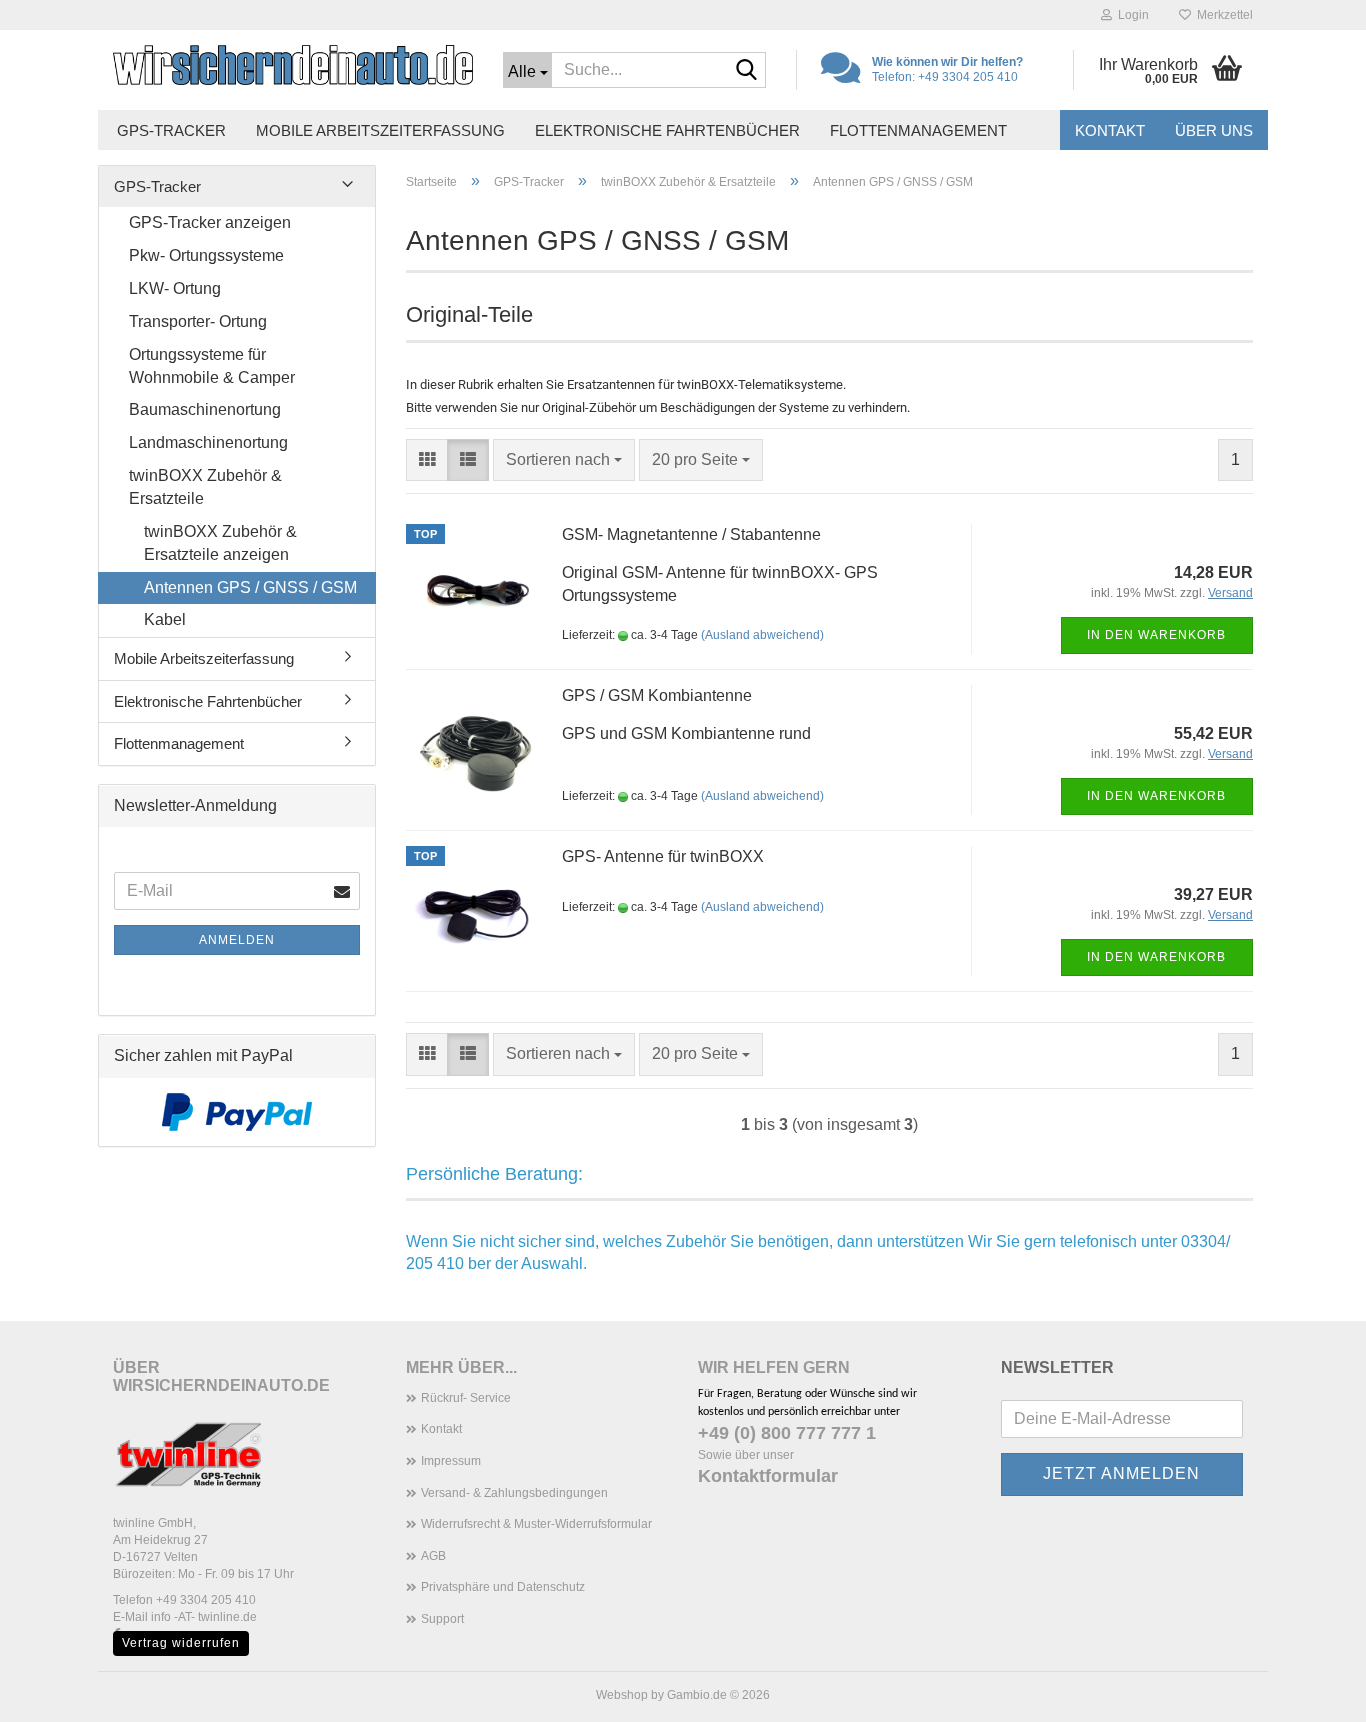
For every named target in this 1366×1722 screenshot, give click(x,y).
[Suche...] (747, 71)
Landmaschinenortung (208, 442)
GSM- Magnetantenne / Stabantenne (691, 534)
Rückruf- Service (466, 1398)
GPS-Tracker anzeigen (210, 222)
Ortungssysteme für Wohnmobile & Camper (212, 366)
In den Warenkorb (1156, 635)
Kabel (165, 619)
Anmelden (237, 940)
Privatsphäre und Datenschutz (503, 1587)
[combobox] (564, 460)
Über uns (1214, 130)
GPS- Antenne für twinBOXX (663, 856)
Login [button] (1130, 15)
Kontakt (1110, 130)
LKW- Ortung (175, 288)
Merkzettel (1222, 15)
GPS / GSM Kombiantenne (657, 695)
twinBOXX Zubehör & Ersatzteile (205, 487)
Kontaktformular (768, 1476)
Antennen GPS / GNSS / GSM (250, 587)
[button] (427, 460)
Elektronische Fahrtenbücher (667, 130)
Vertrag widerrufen (181, 1643)
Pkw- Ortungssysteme (206, 255)
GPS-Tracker (171, 130)
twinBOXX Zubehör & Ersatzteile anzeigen (220, 543)
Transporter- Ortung (198, 321)
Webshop (622, 1695)
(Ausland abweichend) (762, 635)
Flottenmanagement (918, 130)
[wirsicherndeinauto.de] (293, 65)
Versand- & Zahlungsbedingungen (514, 1493)
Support (442, 1619)
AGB (433, 1556)
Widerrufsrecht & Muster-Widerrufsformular (536, 1524)
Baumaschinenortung (205, 409)
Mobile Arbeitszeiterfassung (380, 130)
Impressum (451, 1461)
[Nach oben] (1311, 1692)
